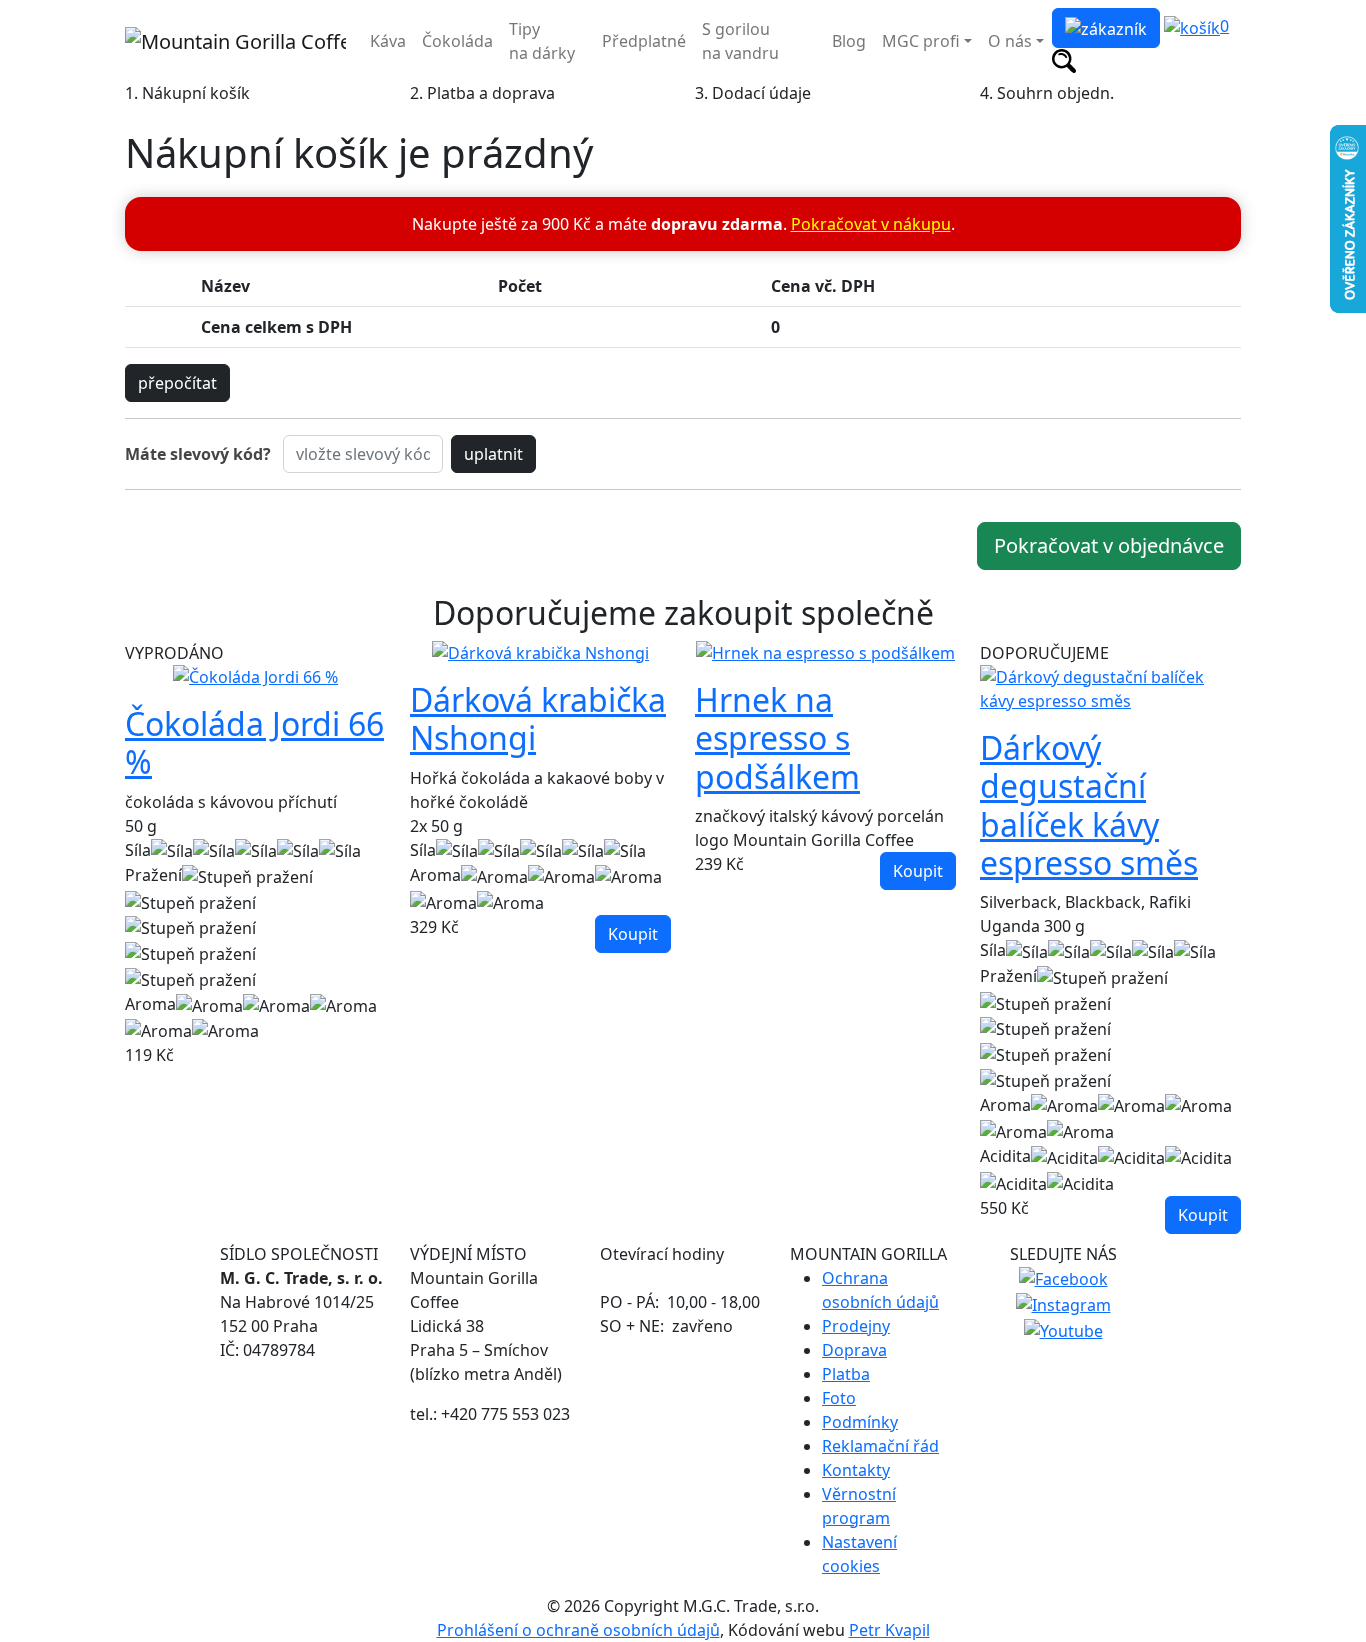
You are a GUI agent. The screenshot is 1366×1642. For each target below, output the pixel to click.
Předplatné (644, 41)
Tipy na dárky (542, 41)
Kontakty (856, 1470)
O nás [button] (1010, 41)
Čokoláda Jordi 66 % (254, 742)
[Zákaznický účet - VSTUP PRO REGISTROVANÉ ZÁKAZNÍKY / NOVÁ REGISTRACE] (1106, 28)
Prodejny (856, 1326)
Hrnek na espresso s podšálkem (777, 738)
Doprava (854, 1350)
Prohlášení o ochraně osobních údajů (578, 1630)
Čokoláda (457, 41)
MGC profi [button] (921, 41)
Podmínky (860, 1422)
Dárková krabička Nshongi (538, 718)
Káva (388, 41)
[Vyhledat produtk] (1064, 60)
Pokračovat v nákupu (871, 224)
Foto (839, 1398)
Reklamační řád (880, 1446)
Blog (849, 41)
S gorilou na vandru (740, 41)
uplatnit (493, 454)
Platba (846, 1374)
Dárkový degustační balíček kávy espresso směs (1089, 805)
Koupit (633, 934)
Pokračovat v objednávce (1109, 545)
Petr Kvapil (889, 1630)
